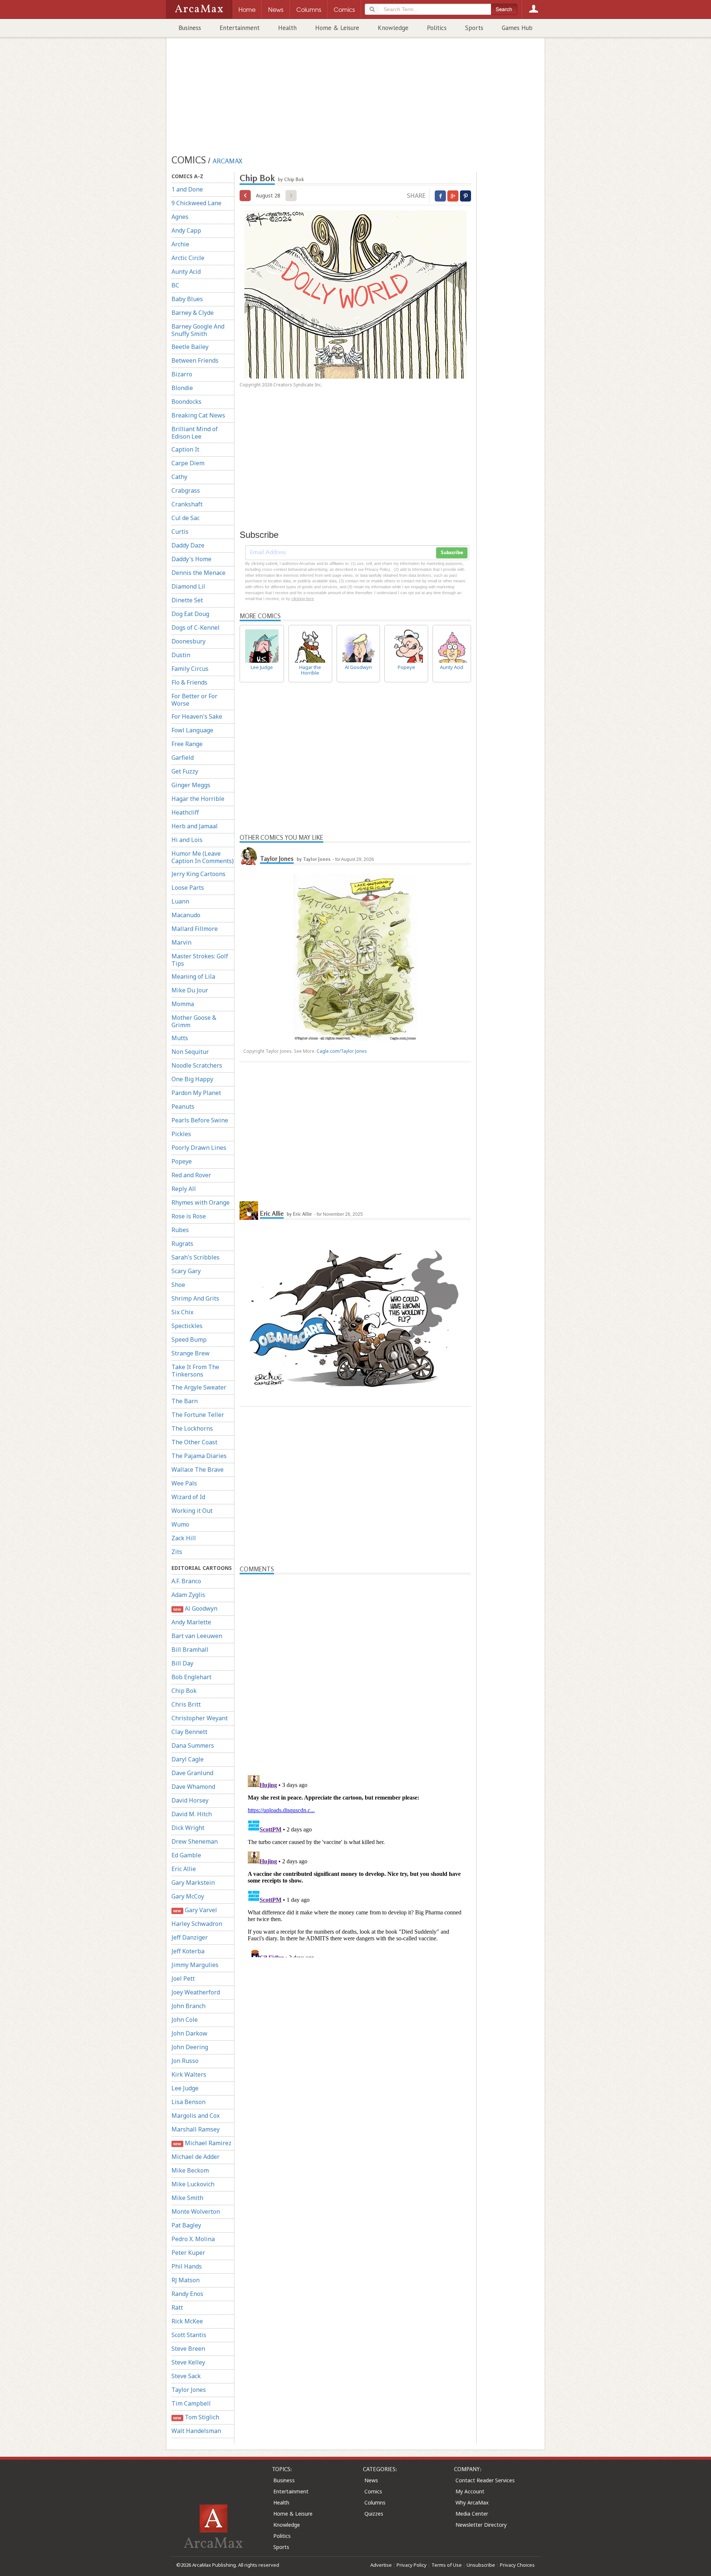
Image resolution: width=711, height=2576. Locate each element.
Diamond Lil (188, 586)
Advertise (381, 2565)
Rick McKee (187, 2321)
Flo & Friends (189, 682)
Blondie (182, 388)
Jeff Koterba (188, 1951)
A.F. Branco (186, 1581)
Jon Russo (185, 2061)
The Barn (185, 1401)
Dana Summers (193, 1745)
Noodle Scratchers (197, 1065)
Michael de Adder (196, 2157)
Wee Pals (184, 1483)
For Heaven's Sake (197, 716)
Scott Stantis (189, 2335)
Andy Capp (186, 230)
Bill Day (182, 1663)
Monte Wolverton (196, 2211)
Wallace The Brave (198, 1470)
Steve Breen (188, 2349)
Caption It (185, 449)
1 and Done (187, 189)
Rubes (180, 1230)
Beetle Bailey (190, 347)
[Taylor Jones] (249, 856)
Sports (474, 28)
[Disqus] (355, 1865)
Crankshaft (187, 504)
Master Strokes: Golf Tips (200, 960)
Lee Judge (185, 2088)
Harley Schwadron (197, 1924)
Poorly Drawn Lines (199, 1148)
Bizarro (182, 374)
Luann (180, 901)
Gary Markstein (193, 1883)
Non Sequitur (190, 1052)
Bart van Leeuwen (197, 1636)
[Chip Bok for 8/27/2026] (245, 196)
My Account (470, 2491)
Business (190, 28)
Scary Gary (186, 1271)
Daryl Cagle (188, 1759)
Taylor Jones (189, 2390)
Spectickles (187, 1326)
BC (175, 285)
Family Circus (190, 669)
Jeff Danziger (190, 1937)
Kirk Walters (189, 2074)
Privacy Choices (517, 2565)
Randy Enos (187, 2294)
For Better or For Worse (194, 700)
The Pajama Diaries (199, 1456)
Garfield (183, 758)
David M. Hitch (192, 1814)
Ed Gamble (186, 1855)
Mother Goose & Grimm (194, 1021)
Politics (437, 28)
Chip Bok (184, 1691)
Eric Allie (184, 1869)
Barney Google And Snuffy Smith (198, 330)
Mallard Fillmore (195, 929)
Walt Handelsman (196, 2431)
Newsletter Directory (481, 2525)
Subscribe (452, 553)
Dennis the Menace (198, 573)
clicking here (303, 599)
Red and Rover (191, 1175)
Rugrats (182, 1244)
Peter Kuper (188, 2253)
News (371, 2480)
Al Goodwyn (195, 1608)
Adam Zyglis (188, 1595)
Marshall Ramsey (196, 2129)
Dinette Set (187, 600)
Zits (177, 1552)
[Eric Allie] (249, 1211)
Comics (373, 2491)
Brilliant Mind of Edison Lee (195, 433)
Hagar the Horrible (198, 799)
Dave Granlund (192, 1773)
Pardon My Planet (196, 1093)
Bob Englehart (191, 1677)
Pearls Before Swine (200, 1120)
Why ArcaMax (472, 2502)
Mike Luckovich (193, 2184)
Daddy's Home (191, 559)
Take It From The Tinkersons (195, 1371)
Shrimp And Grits (195, 1298)
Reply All (184, 1189)
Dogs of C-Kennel (196, 628)
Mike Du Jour (190, 990)
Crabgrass (186, 490)
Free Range (187, 744)
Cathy (179, 477)
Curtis (180, 532)
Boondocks (186, 402)
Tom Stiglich (196, 2417)
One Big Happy (192, 1079)
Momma (183, 1004)
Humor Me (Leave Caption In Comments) (203, 857)
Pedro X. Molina (193, 2239)
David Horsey (190, 1800)
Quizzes (374, 2514)
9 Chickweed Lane (196, 203)
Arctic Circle (188, 258)
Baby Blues (187, 299)
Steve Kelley (188, 2362)
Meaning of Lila (193, 976)
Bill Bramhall (190, 1650)
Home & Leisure (337, 28)
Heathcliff (185, 812)
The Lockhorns (192, 1428)
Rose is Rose (189, 1216)
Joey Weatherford (196, 1992)
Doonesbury (188, 641)
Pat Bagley (186, 2225)
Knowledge (393, 28)
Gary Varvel (195, 1910)
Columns (375, 2502)
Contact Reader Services (485, 2480)
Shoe (178, 1285)
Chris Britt (186, 1704)
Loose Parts (188, 888)
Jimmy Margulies (195, 1965)
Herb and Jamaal (195, 826)
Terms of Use (447, 2565)
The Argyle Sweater (199, 1387)
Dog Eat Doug (190, 614)
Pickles (181, 1134)
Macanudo (186, 915)
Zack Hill (184, 1538)
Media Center (472, 2514)
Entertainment (240, 28)
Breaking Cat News (198, 415)
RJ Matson (186, 2280)
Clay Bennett (189, 1732)
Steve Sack (186, 2376)
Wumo (180, 1524)
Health (287, 28)
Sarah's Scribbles (196, 1257)
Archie (180, 244)
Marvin (181, 942)
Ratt (177, 2307)
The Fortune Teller (198, 1415)
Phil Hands (187, 2266)
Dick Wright (188, 1828)
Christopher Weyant (200, 1718)
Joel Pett (183, 1978)
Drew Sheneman (195, 1841)
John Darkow (189, 2033)
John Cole (185, 2020)
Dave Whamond (193, 1787)
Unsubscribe (481, 2565)
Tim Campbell (191, 2403)
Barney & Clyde (193, 313)
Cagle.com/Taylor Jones (342, 1051)
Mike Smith (187, 2198)
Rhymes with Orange (201, 1202)
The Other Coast (194, 1442)
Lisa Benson (188, 2102)
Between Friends (195, 360)
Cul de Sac (186, 518)
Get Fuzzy (185, 771)
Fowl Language (192, 730)
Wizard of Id (188, 1497)
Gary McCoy (188, 1896)
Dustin (181, 655)
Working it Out (192, 1511)
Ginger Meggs (191, 785)
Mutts (180, 1038)
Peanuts (183, 1106)
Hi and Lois (187, 840)
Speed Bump (189, 1339)
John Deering (190, 2047)
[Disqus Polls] (355, 1667)
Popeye (182, 1161)
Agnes (180, 217)
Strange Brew (191, 1353)
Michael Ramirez (202, 2143)
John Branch (188, 2006)
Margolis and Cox (196, 2116)
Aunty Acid (186, 272)
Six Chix (182, 1312)
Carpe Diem (188, 463)
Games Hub (517, 28)
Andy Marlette (191, 1622)
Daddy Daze (188, 545)
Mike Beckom (190, 2170)
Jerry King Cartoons (198, 874)
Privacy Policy (412, 2565)
